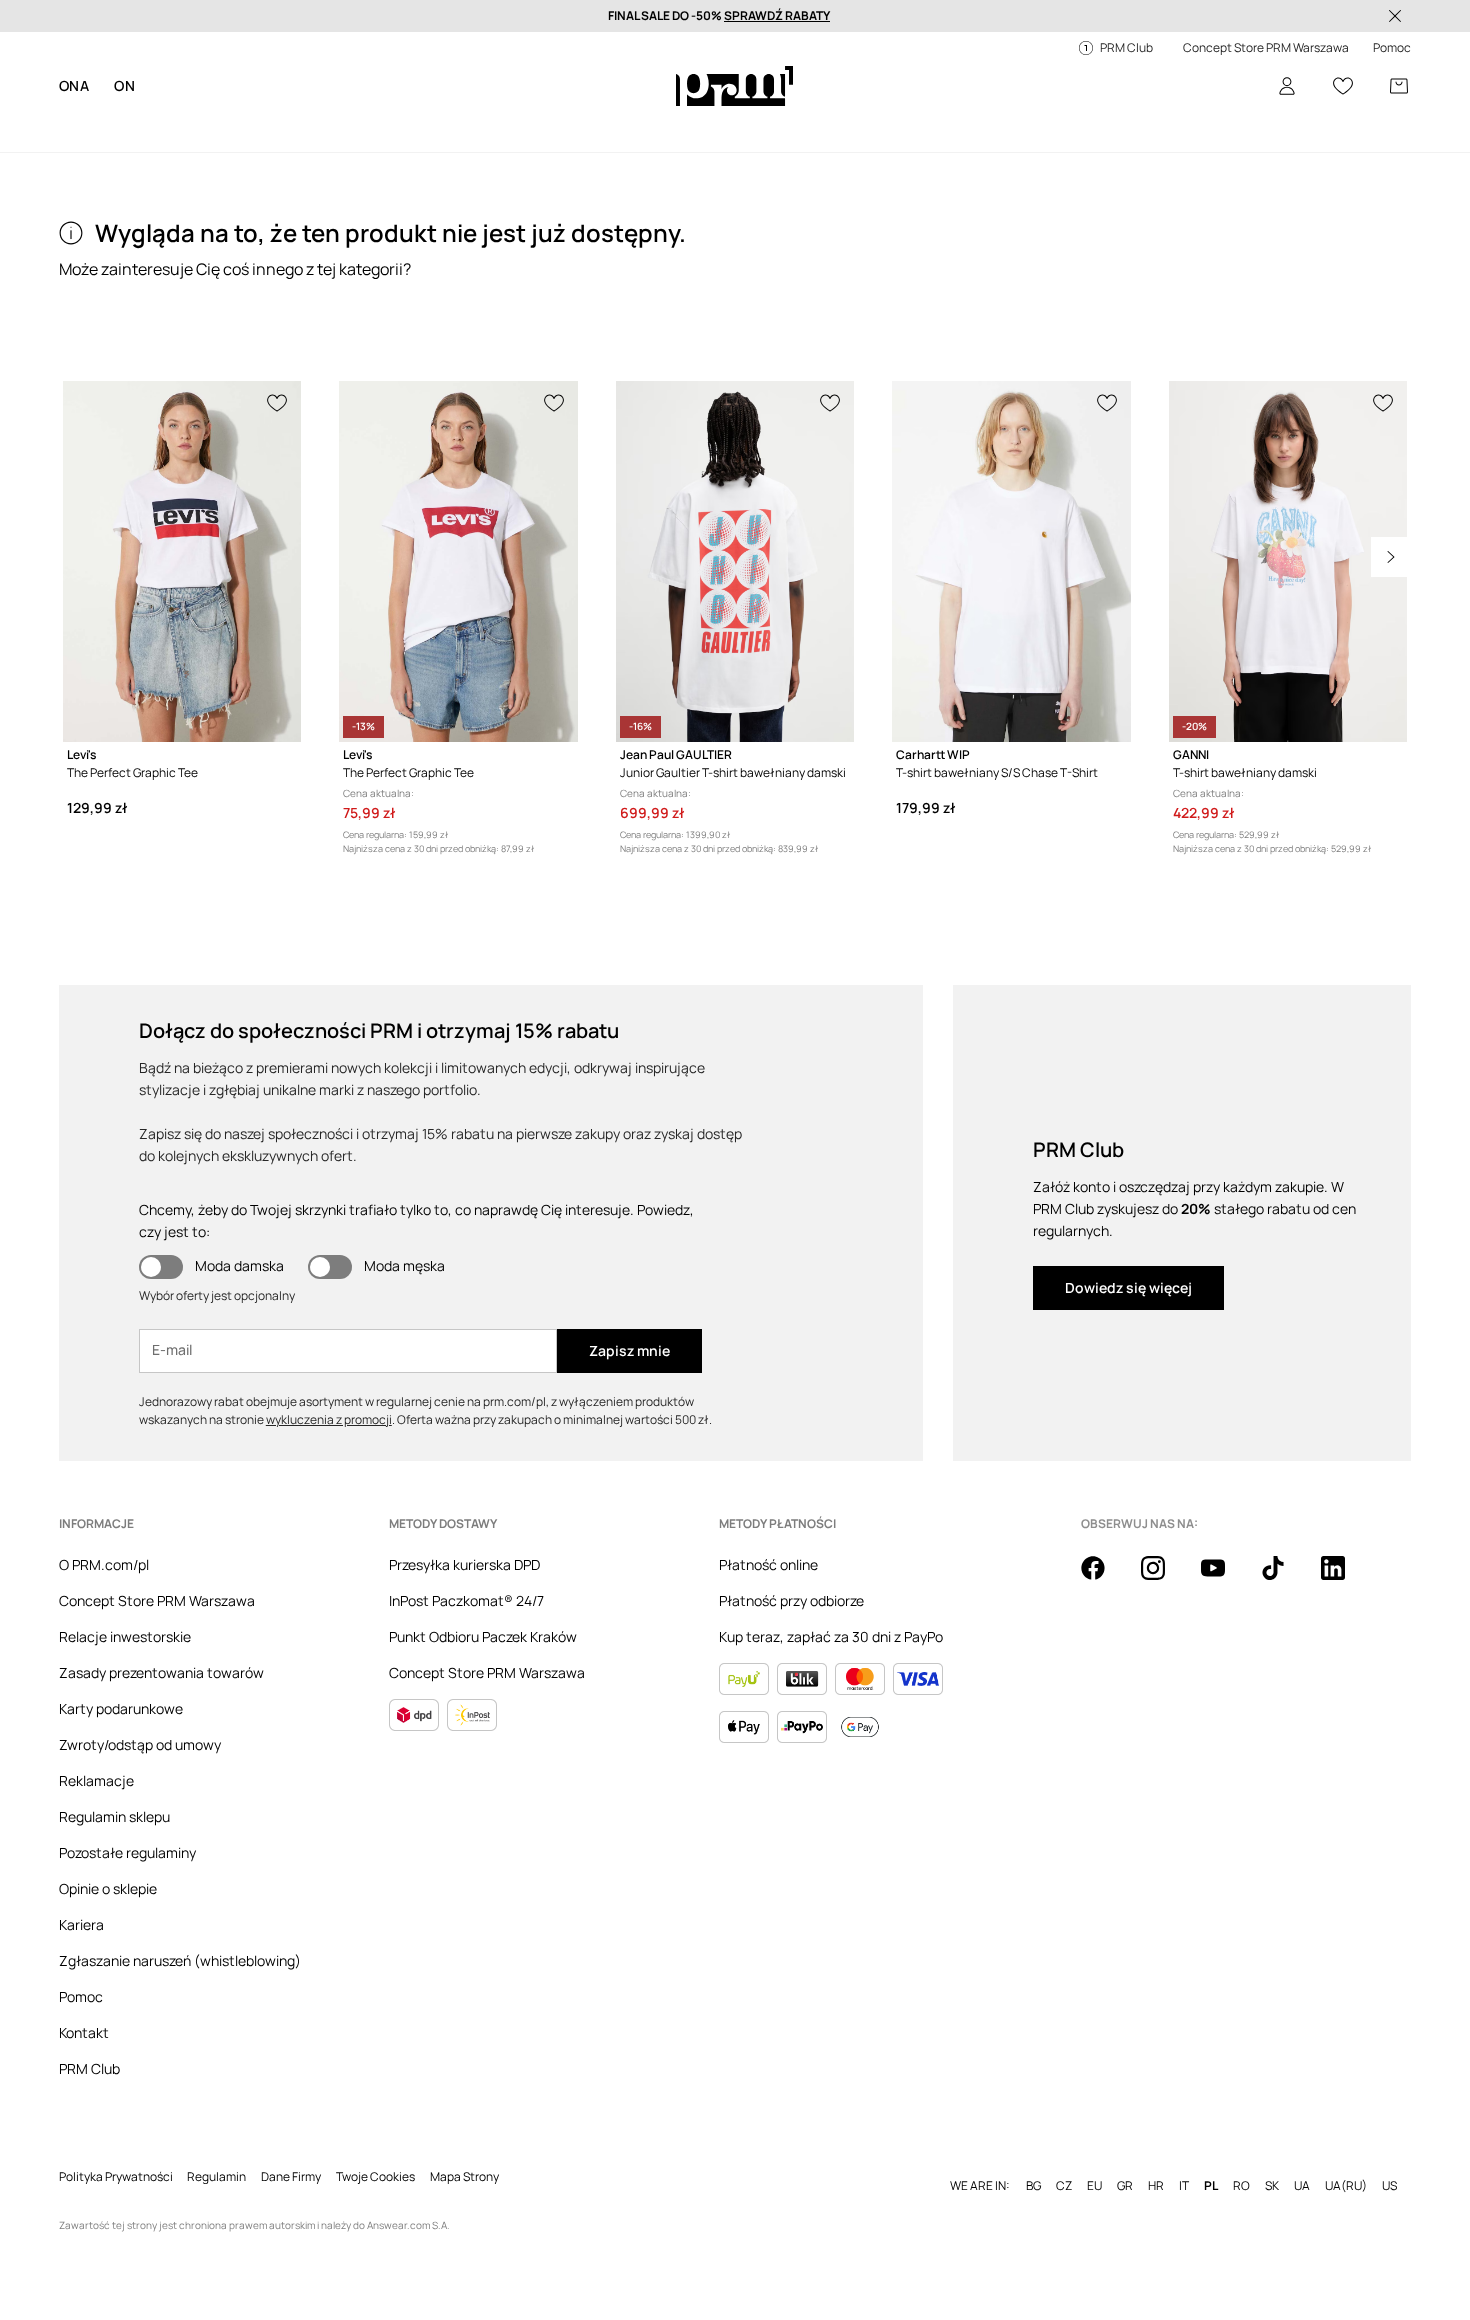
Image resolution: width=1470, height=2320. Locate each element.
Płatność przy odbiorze (791, 1600)
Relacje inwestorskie (125, 1636)
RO (1241, 2186)
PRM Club (89, 2068)
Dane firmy (291, 2177)
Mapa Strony (464, 2177)
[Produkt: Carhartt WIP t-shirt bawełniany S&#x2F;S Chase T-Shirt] (1011, 561)
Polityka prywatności (116, 2177)
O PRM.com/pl (104, 1564)
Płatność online (768, 1564)
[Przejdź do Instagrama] (1165, 1579)
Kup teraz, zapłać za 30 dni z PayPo (831, 1636)
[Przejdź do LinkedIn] (1345, 1579)
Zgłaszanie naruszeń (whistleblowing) (180, 1960)
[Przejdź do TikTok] (1285, 1579)
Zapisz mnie (629, 1350)
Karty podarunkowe (121, 1708)
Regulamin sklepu (114, 1816)
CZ (1064, 2186)
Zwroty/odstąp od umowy (140, 1744)
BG (1033, 2186)
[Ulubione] (1343, 86)
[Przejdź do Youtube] (1225, 1579)
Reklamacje (96, 1780)
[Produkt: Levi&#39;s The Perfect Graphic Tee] (182, 561)
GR (1125, 2186)
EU (1094, 2186)
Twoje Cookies (375, 2177)
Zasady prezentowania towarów (161, 1672)
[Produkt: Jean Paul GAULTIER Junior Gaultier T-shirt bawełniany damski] (735, 561)
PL (1211, 2186)
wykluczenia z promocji (329, 1419)
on (124, 85)
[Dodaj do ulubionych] (278, 401)
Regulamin (216, 2177)
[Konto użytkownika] (1287, 86)
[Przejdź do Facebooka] (1105, 1579)
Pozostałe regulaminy (127, 1852)
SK (1272, 2186)
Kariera (81, 1924)
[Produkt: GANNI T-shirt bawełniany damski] (1288, 561)
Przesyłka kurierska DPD (464, 1564)
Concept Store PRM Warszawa (157, 1600)
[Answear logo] (734, 86)
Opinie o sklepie (108, 1888)
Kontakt (84, 2032)
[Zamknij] (1395, 16)
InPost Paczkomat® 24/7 (466, 1600)
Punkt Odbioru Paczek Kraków (483, 1636)
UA (1302, 2186)
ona (74, 85)
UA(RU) (1346, 2186)
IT (1184, 2186)
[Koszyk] (1399, 86)
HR (1156, 2186)
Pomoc (81, 1996)
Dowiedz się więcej (1128, 1287)
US (1389, 2186)
